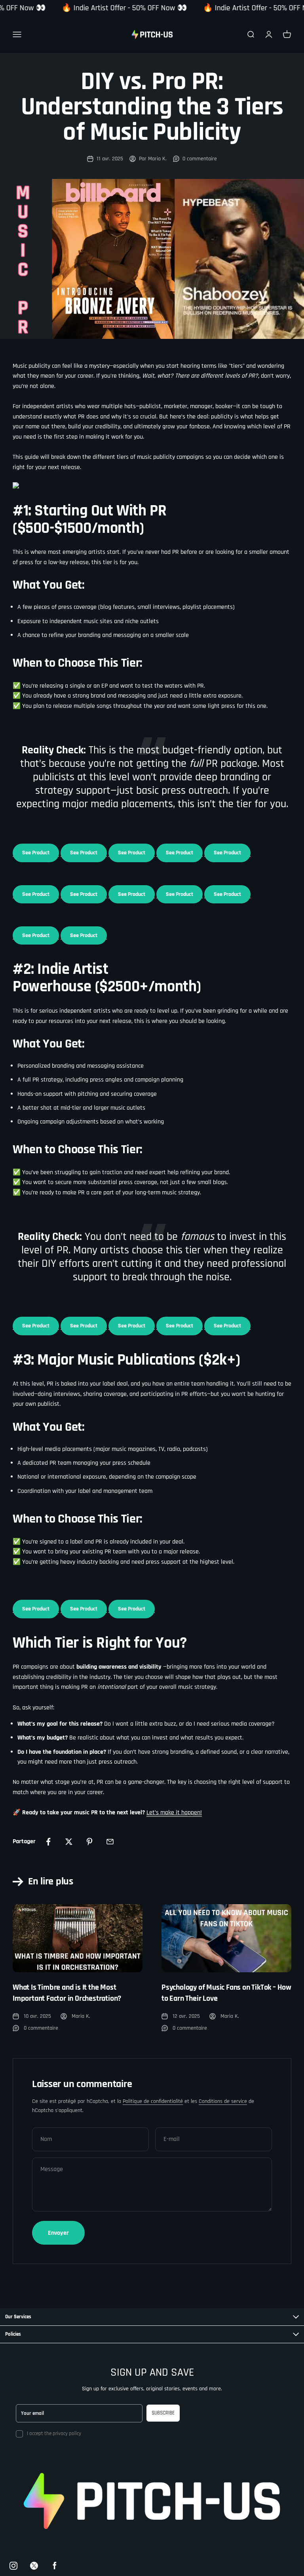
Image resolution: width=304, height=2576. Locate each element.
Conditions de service (223, 2101)
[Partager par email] (110, 1842)
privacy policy (67, 2433)
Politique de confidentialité (153, 2101)
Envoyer (58, 2233)
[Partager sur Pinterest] (89, 1842)
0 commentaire (200, 159)
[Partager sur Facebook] (48, 1842)
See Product (36, 853)
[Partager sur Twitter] (69, 1842)
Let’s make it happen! (174, 1813)
